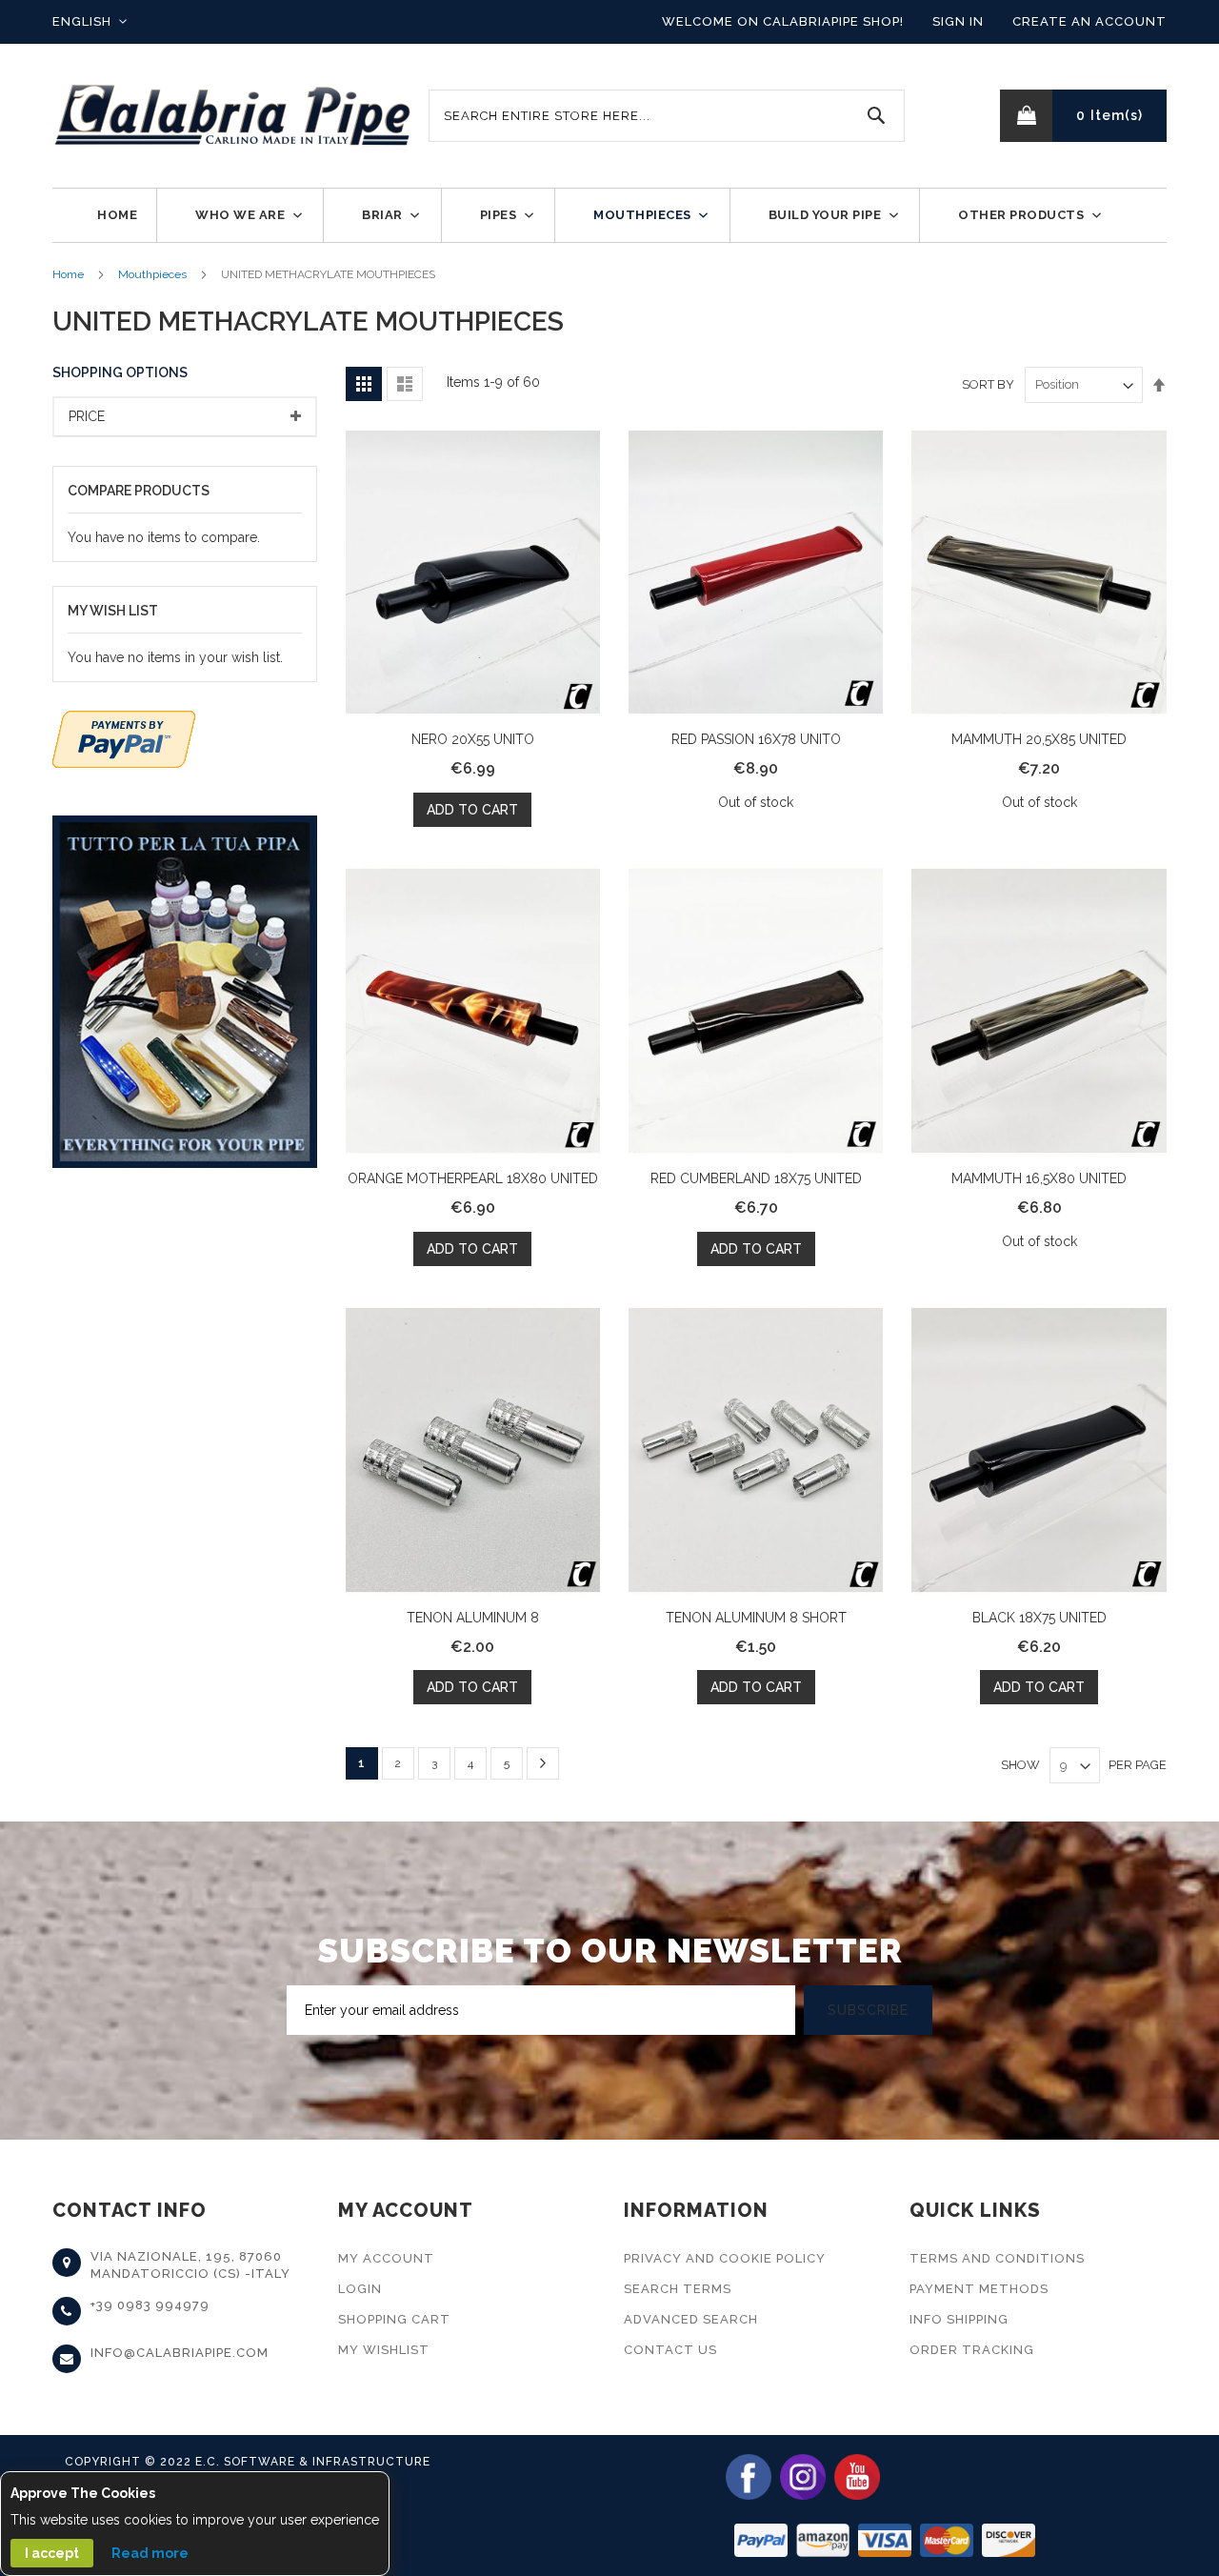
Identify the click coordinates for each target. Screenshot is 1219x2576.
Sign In (958, 21)
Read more (150, 2553)
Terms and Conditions (997, 2258)
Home (68, 274)
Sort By (988, 384)
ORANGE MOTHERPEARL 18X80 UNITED (473, 1178)
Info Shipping (959, 2319)
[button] (90, 22)
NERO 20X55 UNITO (473, 739)
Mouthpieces (152, 274)
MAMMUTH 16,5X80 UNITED (1039, 1178)
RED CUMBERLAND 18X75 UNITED (756, 1178)
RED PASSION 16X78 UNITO (756, 739)
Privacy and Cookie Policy (725, 2258)
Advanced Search (691, 2319)
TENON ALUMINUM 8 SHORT (756, 1618)
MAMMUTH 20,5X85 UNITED (1039, 739)
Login (360, 2289)
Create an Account (1089, 21)
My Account (386, 2258)
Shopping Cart (394, 2319)
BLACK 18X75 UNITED (1039, 1618)
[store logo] (233, 116)
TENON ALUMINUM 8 (473, 1618)
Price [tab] (87, 416)
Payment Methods (979, 2289)
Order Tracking (972, 2350)
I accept (52, 2553)
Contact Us (670, 2350)
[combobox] (667, 116)
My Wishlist (384, 2350)
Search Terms (678, 2289)
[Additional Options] (124, 737)
